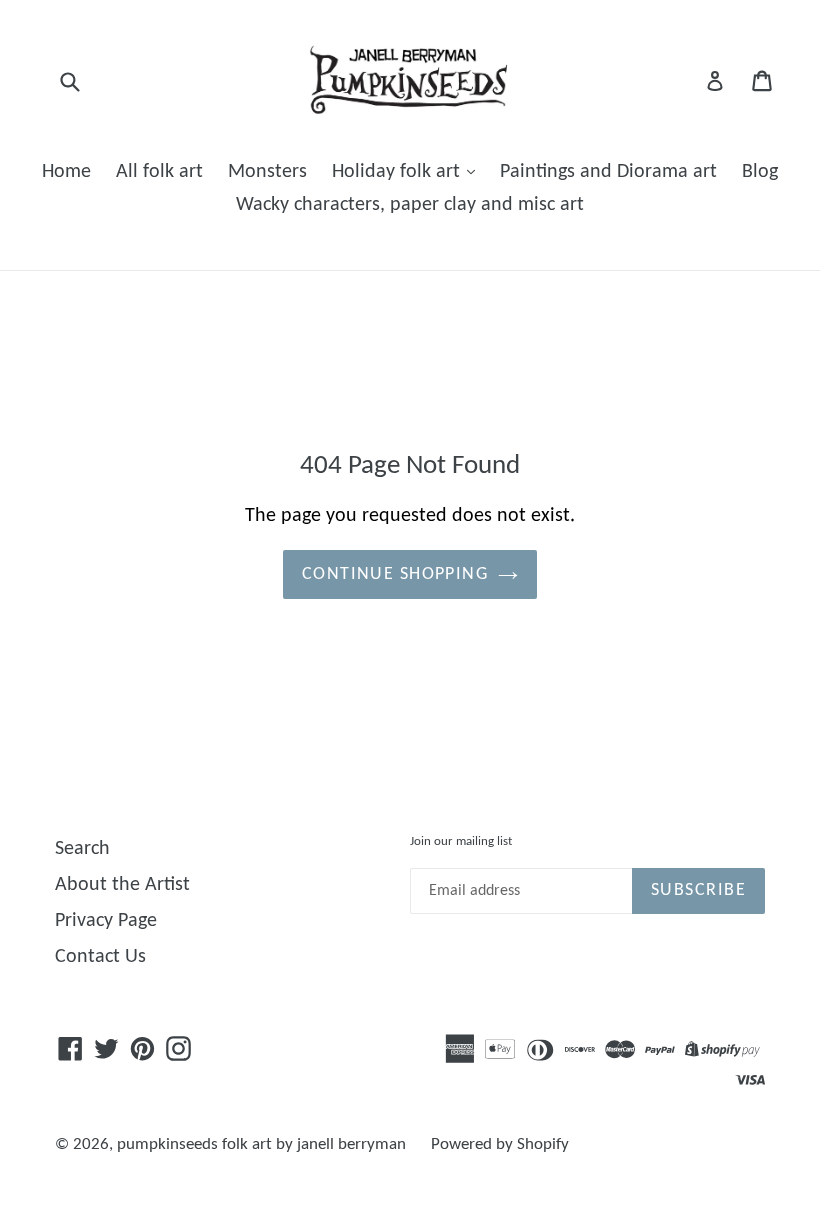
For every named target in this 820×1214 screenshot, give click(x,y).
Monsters (267, 172)
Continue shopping (395, 574)
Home (66, 172)
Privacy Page (106, 921)
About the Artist (122, 885)
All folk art (159, 172)
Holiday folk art (398, 172)
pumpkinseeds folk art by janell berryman (261, 1144)
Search (82, 849)
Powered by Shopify (500, 1144)
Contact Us (100, 957)
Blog (760, 172)
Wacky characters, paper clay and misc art (410, 205)
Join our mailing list (461, 841)
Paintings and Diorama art (608, 172)
